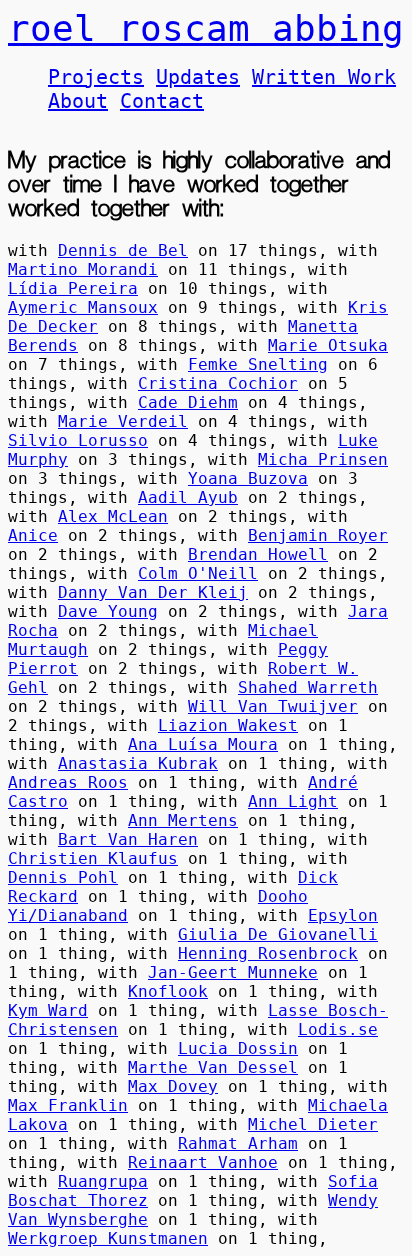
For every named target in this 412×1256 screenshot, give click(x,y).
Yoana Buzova (248, 478)
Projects (96, 77)
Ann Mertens (183, 820)
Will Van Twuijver (273, 706)
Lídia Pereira (73, 288)
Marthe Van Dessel (213, 1067)
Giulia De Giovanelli (278, 934)
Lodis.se (338, 1029)
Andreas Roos (68, 782)
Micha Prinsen (323, 459)
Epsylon (343, 915)
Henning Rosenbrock (268, 953)
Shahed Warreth (308, 687)
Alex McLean (113, 516)
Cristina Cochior (218, 383)
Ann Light (293, 801)
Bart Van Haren (128, 839)
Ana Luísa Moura (203, 744)
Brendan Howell (258, 554)
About (78, 101)
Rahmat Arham (238, 1143)
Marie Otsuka (328, 345)
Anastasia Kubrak (138, 763)
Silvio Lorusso (78, 440)
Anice (33, 535)
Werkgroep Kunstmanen (108, 1238)
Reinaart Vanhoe (203, 1162)
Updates (198, 77)
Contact (162, 101)
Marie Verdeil (123, 421)
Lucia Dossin (238, 1048)
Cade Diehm (188, 402)
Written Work (324, 77)
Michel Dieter (313, 1124)
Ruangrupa (103, 1181)
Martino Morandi (83, 269)
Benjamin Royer (318, 535)
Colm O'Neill (198, 573)
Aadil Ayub (188, 497)
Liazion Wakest (228, 725)
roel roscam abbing (206, 28)
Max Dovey (173, 1086)
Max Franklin (68, 1105)
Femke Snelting (258, 364)
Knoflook (168, 991)
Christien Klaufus (93, 858)
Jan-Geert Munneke (233, 972)
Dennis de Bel (123, 250)
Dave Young (108, 611)
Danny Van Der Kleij (153, 592)
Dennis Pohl (63, 877)
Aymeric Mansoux (83, 307)
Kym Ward (48, 1010)
